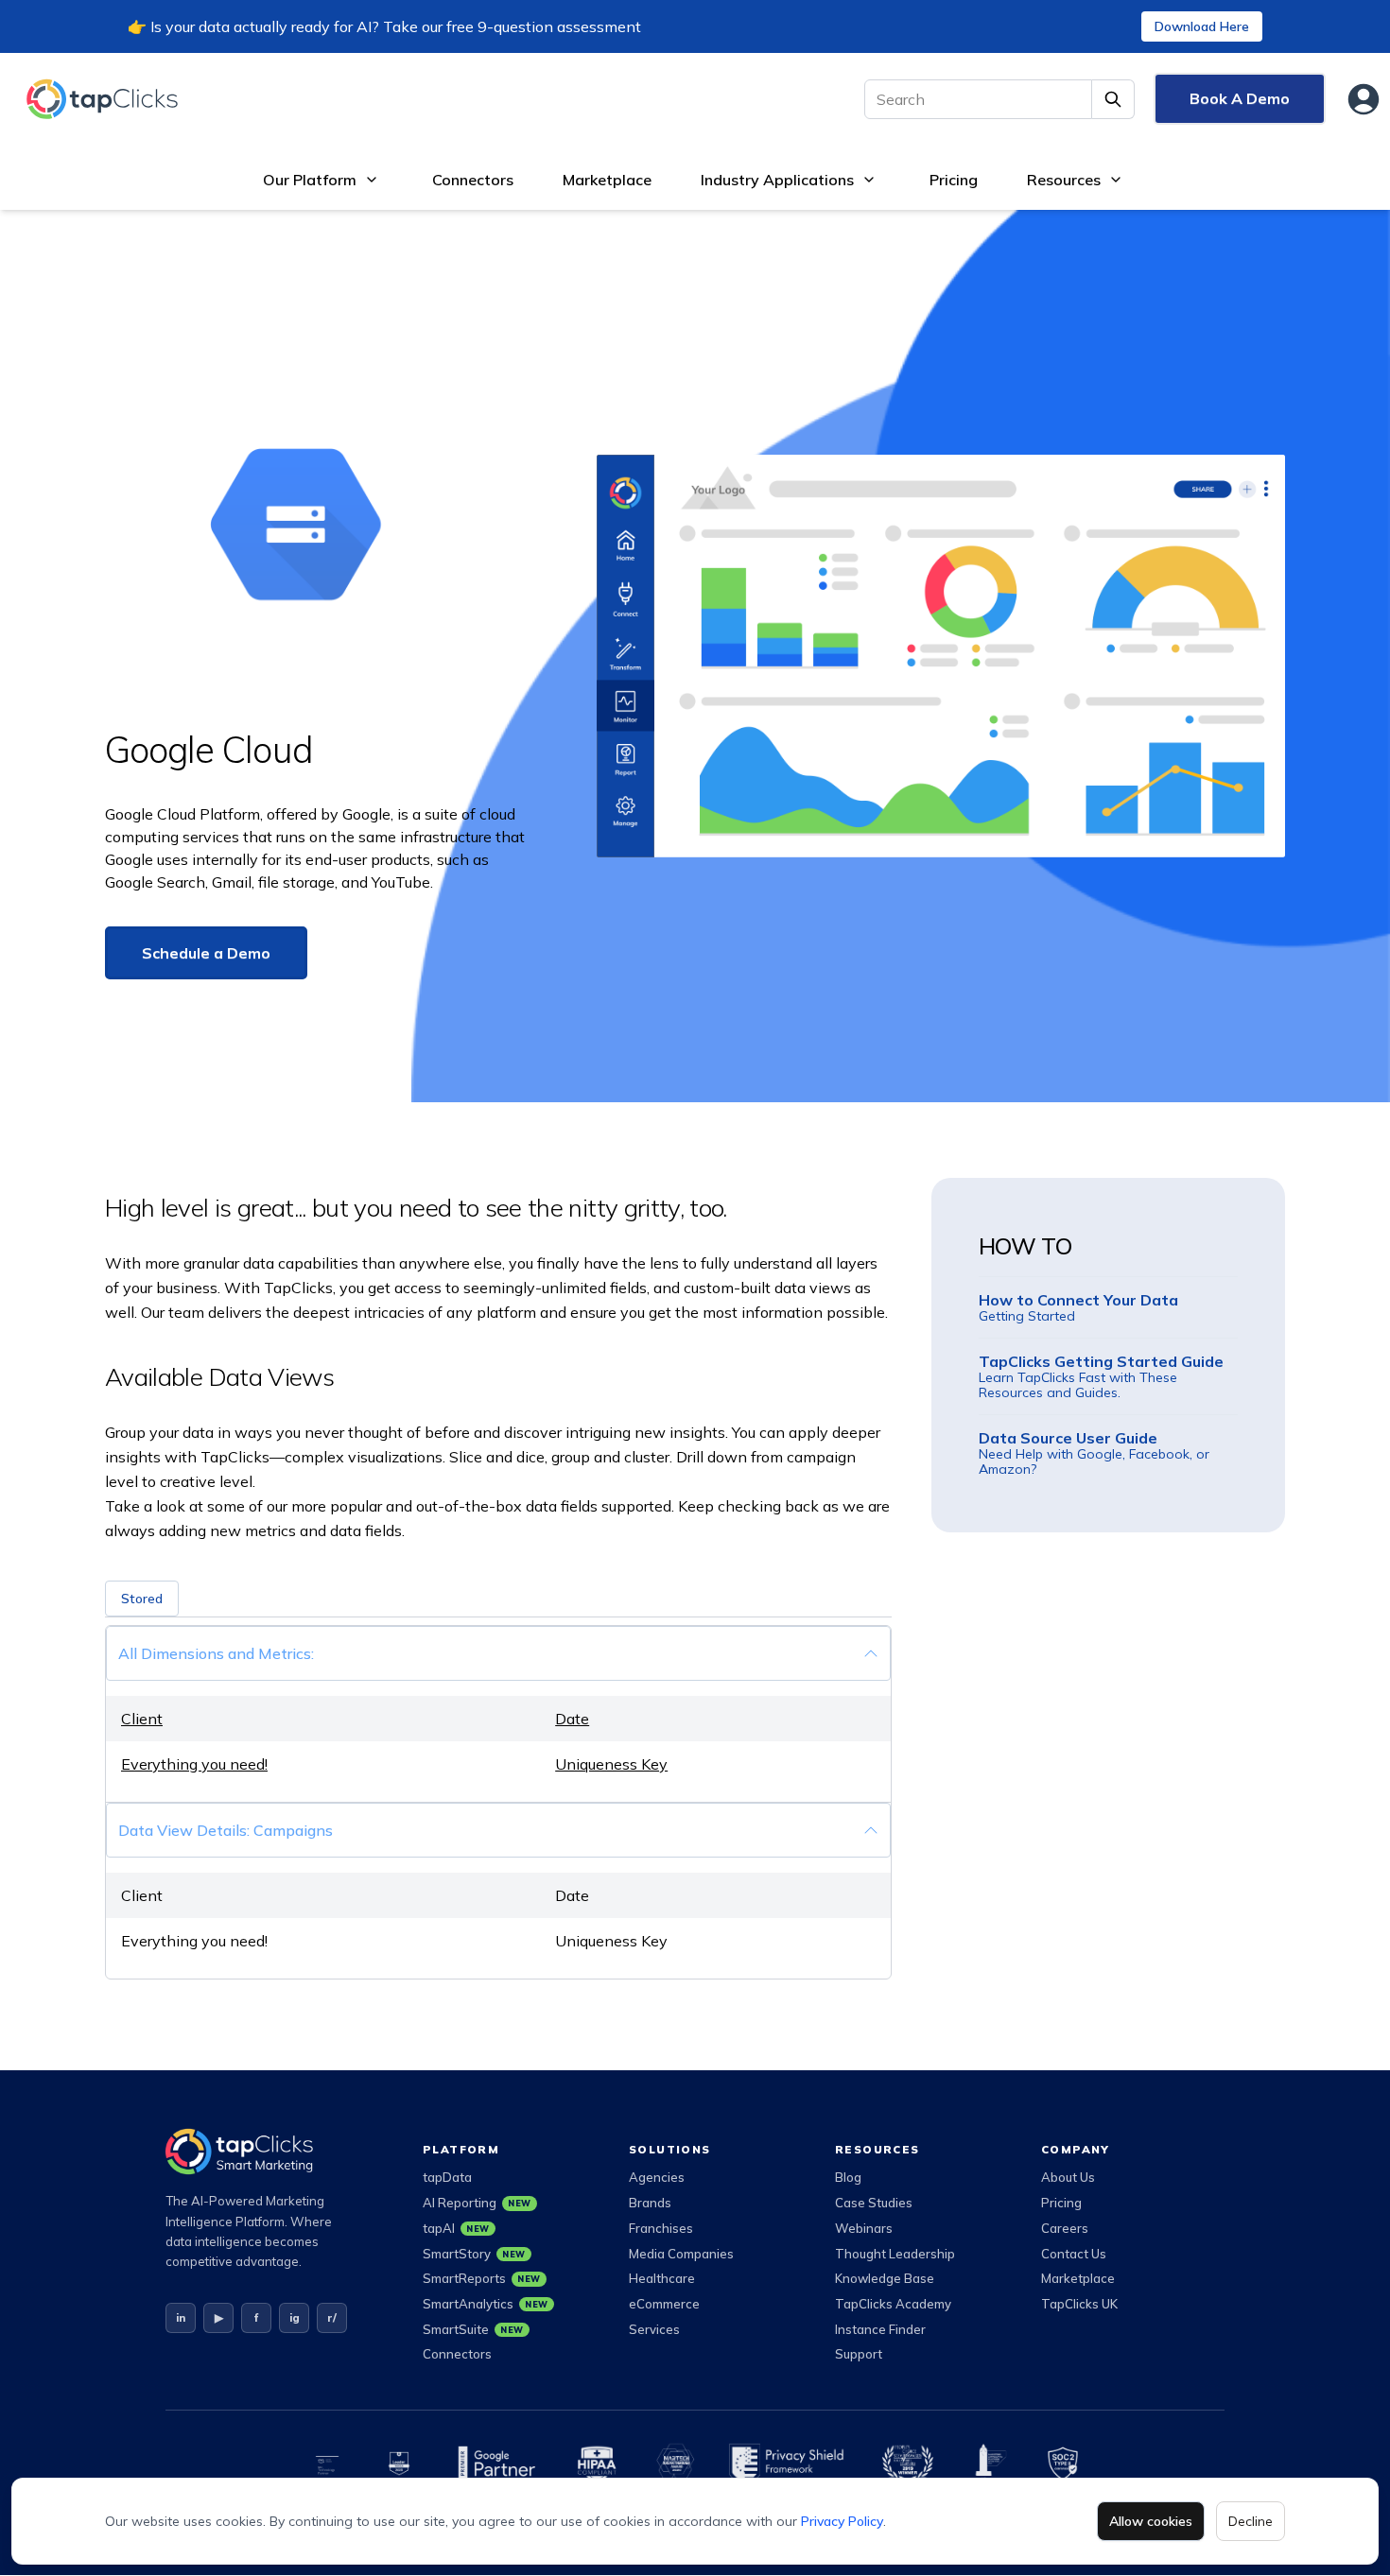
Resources (1064, 180)
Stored (142, 1599)
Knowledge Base (885, 2278)
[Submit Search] (1113, 99)
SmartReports (482, 2278)
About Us (1068, 2177)
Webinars (864, 2228)
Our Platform (310, 180)
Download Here (1202, 26)
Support (859, 2354)
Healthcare (662, 2278)
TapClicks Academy (893, 2304)
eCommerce (664, 2304)
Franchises (661, 2228)
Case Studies (874, 2203)
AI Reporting (477, 2203)
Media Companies (681, 2254)
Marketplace (607, 180)
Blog (848, 2177)
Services (654, 2329)
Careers (1065, 2228)
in (181, 2317)
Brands (650, 2203)
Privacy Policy (842, 2521)
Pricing (954, 180)
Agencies (657, 2177)
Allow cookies (1151, 2521)
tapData (447, 2177)
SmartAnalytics (486, 2304)
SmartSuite (473, 2329)
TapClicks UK (1079, 2304)
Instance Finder (880, 2329)
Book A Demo (1240, 98)
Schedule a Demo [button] (206, 953)
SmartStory (474, 2254)
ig (295, 2317)
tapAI (456, 2228)
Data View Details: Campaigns (226, 1830)
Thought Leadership (895, 2254)
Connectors (473, 180)
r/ (332, 2317)
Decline (1251, 2521)
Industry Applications (777, 180)
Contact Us (1074, 2254)
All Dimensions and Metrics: (216, 1653)
